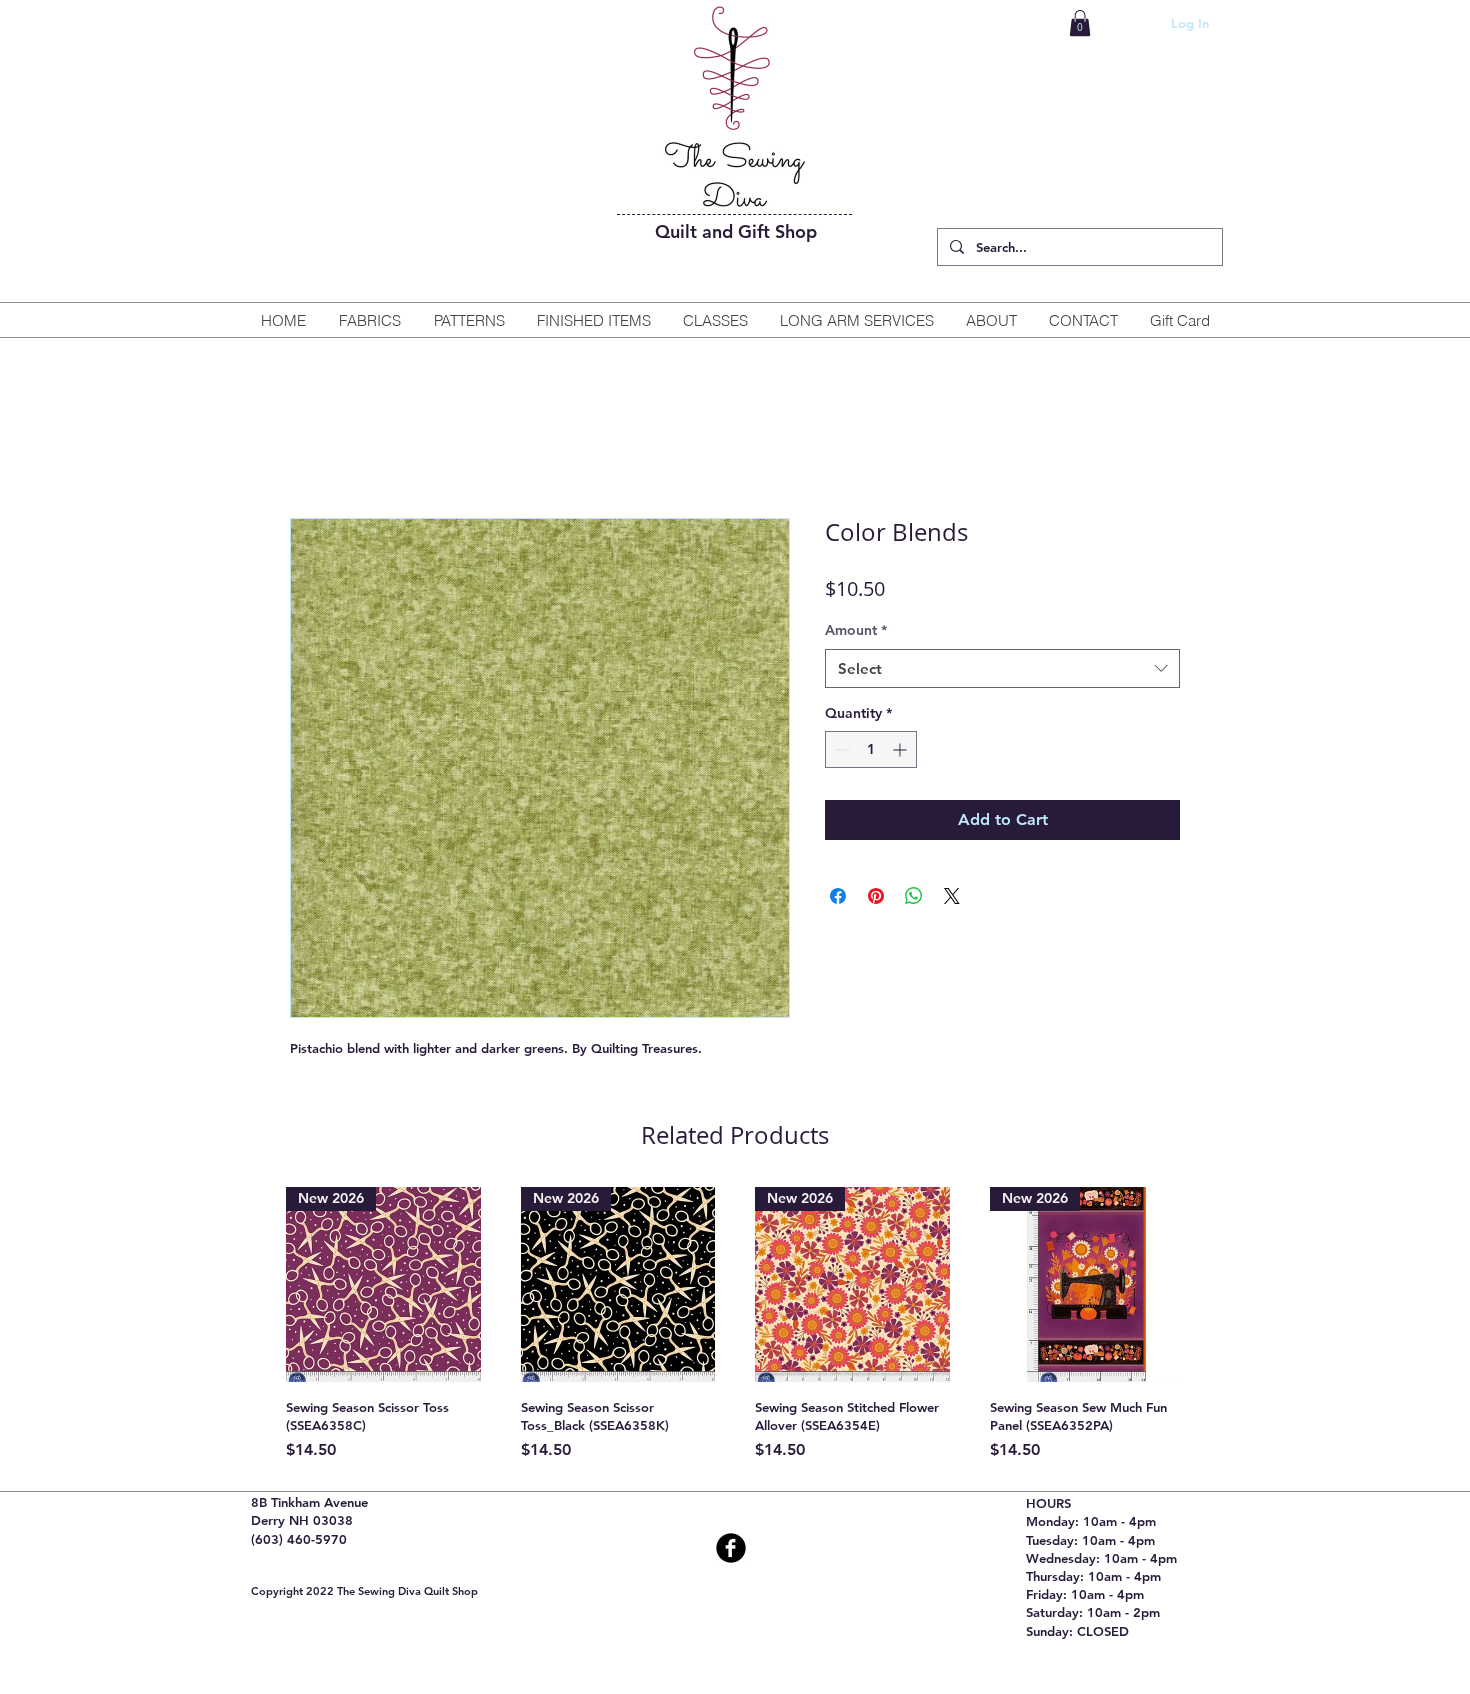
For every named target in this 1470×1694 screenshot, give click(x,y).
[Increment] (901, 749)
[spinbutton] (871, 749)
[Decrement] (840, 749)
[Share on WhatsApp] (914, 896)
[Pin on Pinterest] (876, 896)
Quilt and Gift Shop (736, 231)
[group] (735, 1324)
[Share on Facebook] (838, 896)
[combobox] (1002, 668)
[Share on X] (952, 896)
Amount (856, 630)
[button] (1080, 23)
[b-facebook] (731, 1548)
